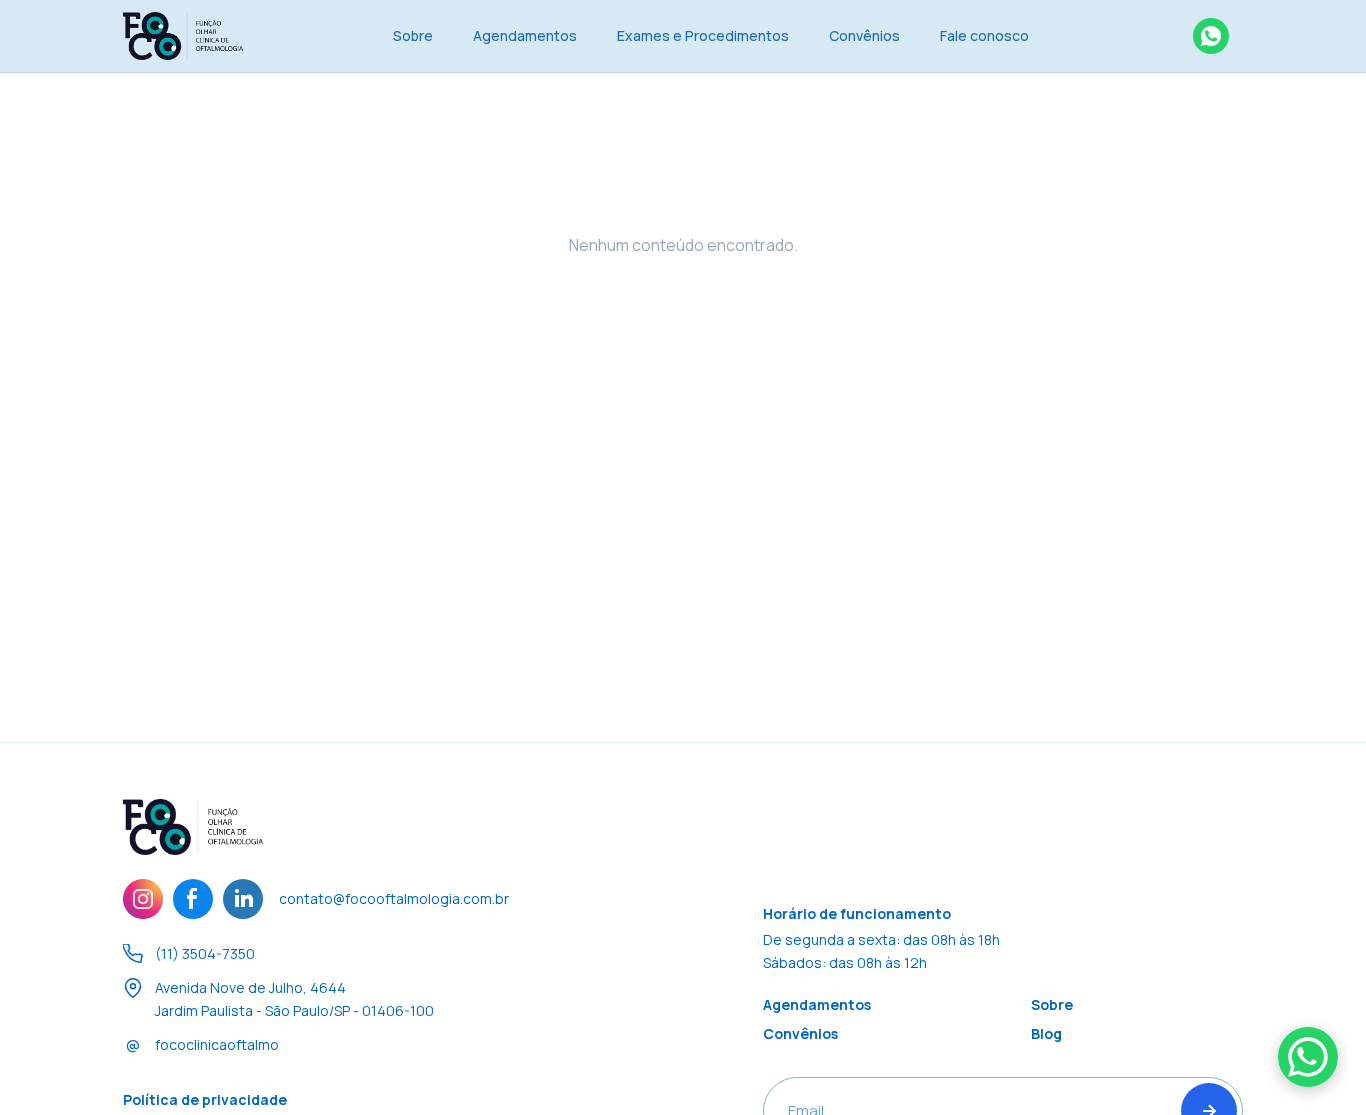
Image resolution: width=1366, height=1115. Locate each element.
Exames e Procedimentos (703, 35)
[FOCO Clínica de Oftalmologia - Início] (183, 36)
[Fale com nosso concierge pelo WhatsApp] (1211, 36)
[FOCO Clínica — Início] (193, 827)
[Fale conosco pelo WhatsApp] (1308, 1057)
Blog (1046, 1033)
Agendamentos (525, 35)
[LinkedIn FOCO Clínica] (243, 899)
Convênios (864, 35)
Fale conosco (984, 35)
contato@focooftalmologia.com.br (394, 898)
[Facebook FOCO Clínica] (193, 899)
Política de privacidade (205, 1099)
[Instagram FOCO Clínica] (143, 899)
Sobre (413, 35)
